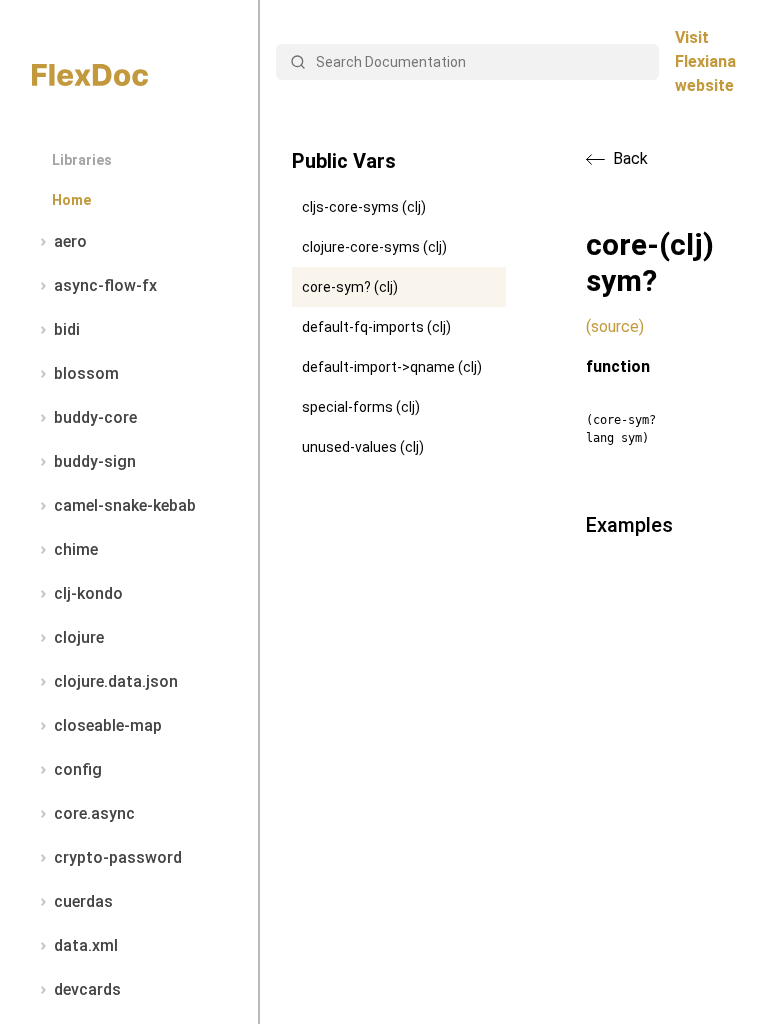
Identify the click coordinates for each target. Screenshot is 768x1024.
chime (76, 549)
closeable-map (108, 725)
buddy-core (95, 417)
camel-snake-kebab (125, 505)
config (78, 769)
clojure (79, 637)
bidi (67, 329)
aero (70, 241)
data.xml (86, 945)
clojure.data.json (116, 681)
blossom (86, 373)
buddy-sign (95, 461)
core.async (94, 813)
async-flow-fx (105, 285)
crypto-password (118, 857)
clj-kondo (88, 593)
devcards (87, 989)
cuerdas (83, 901)
